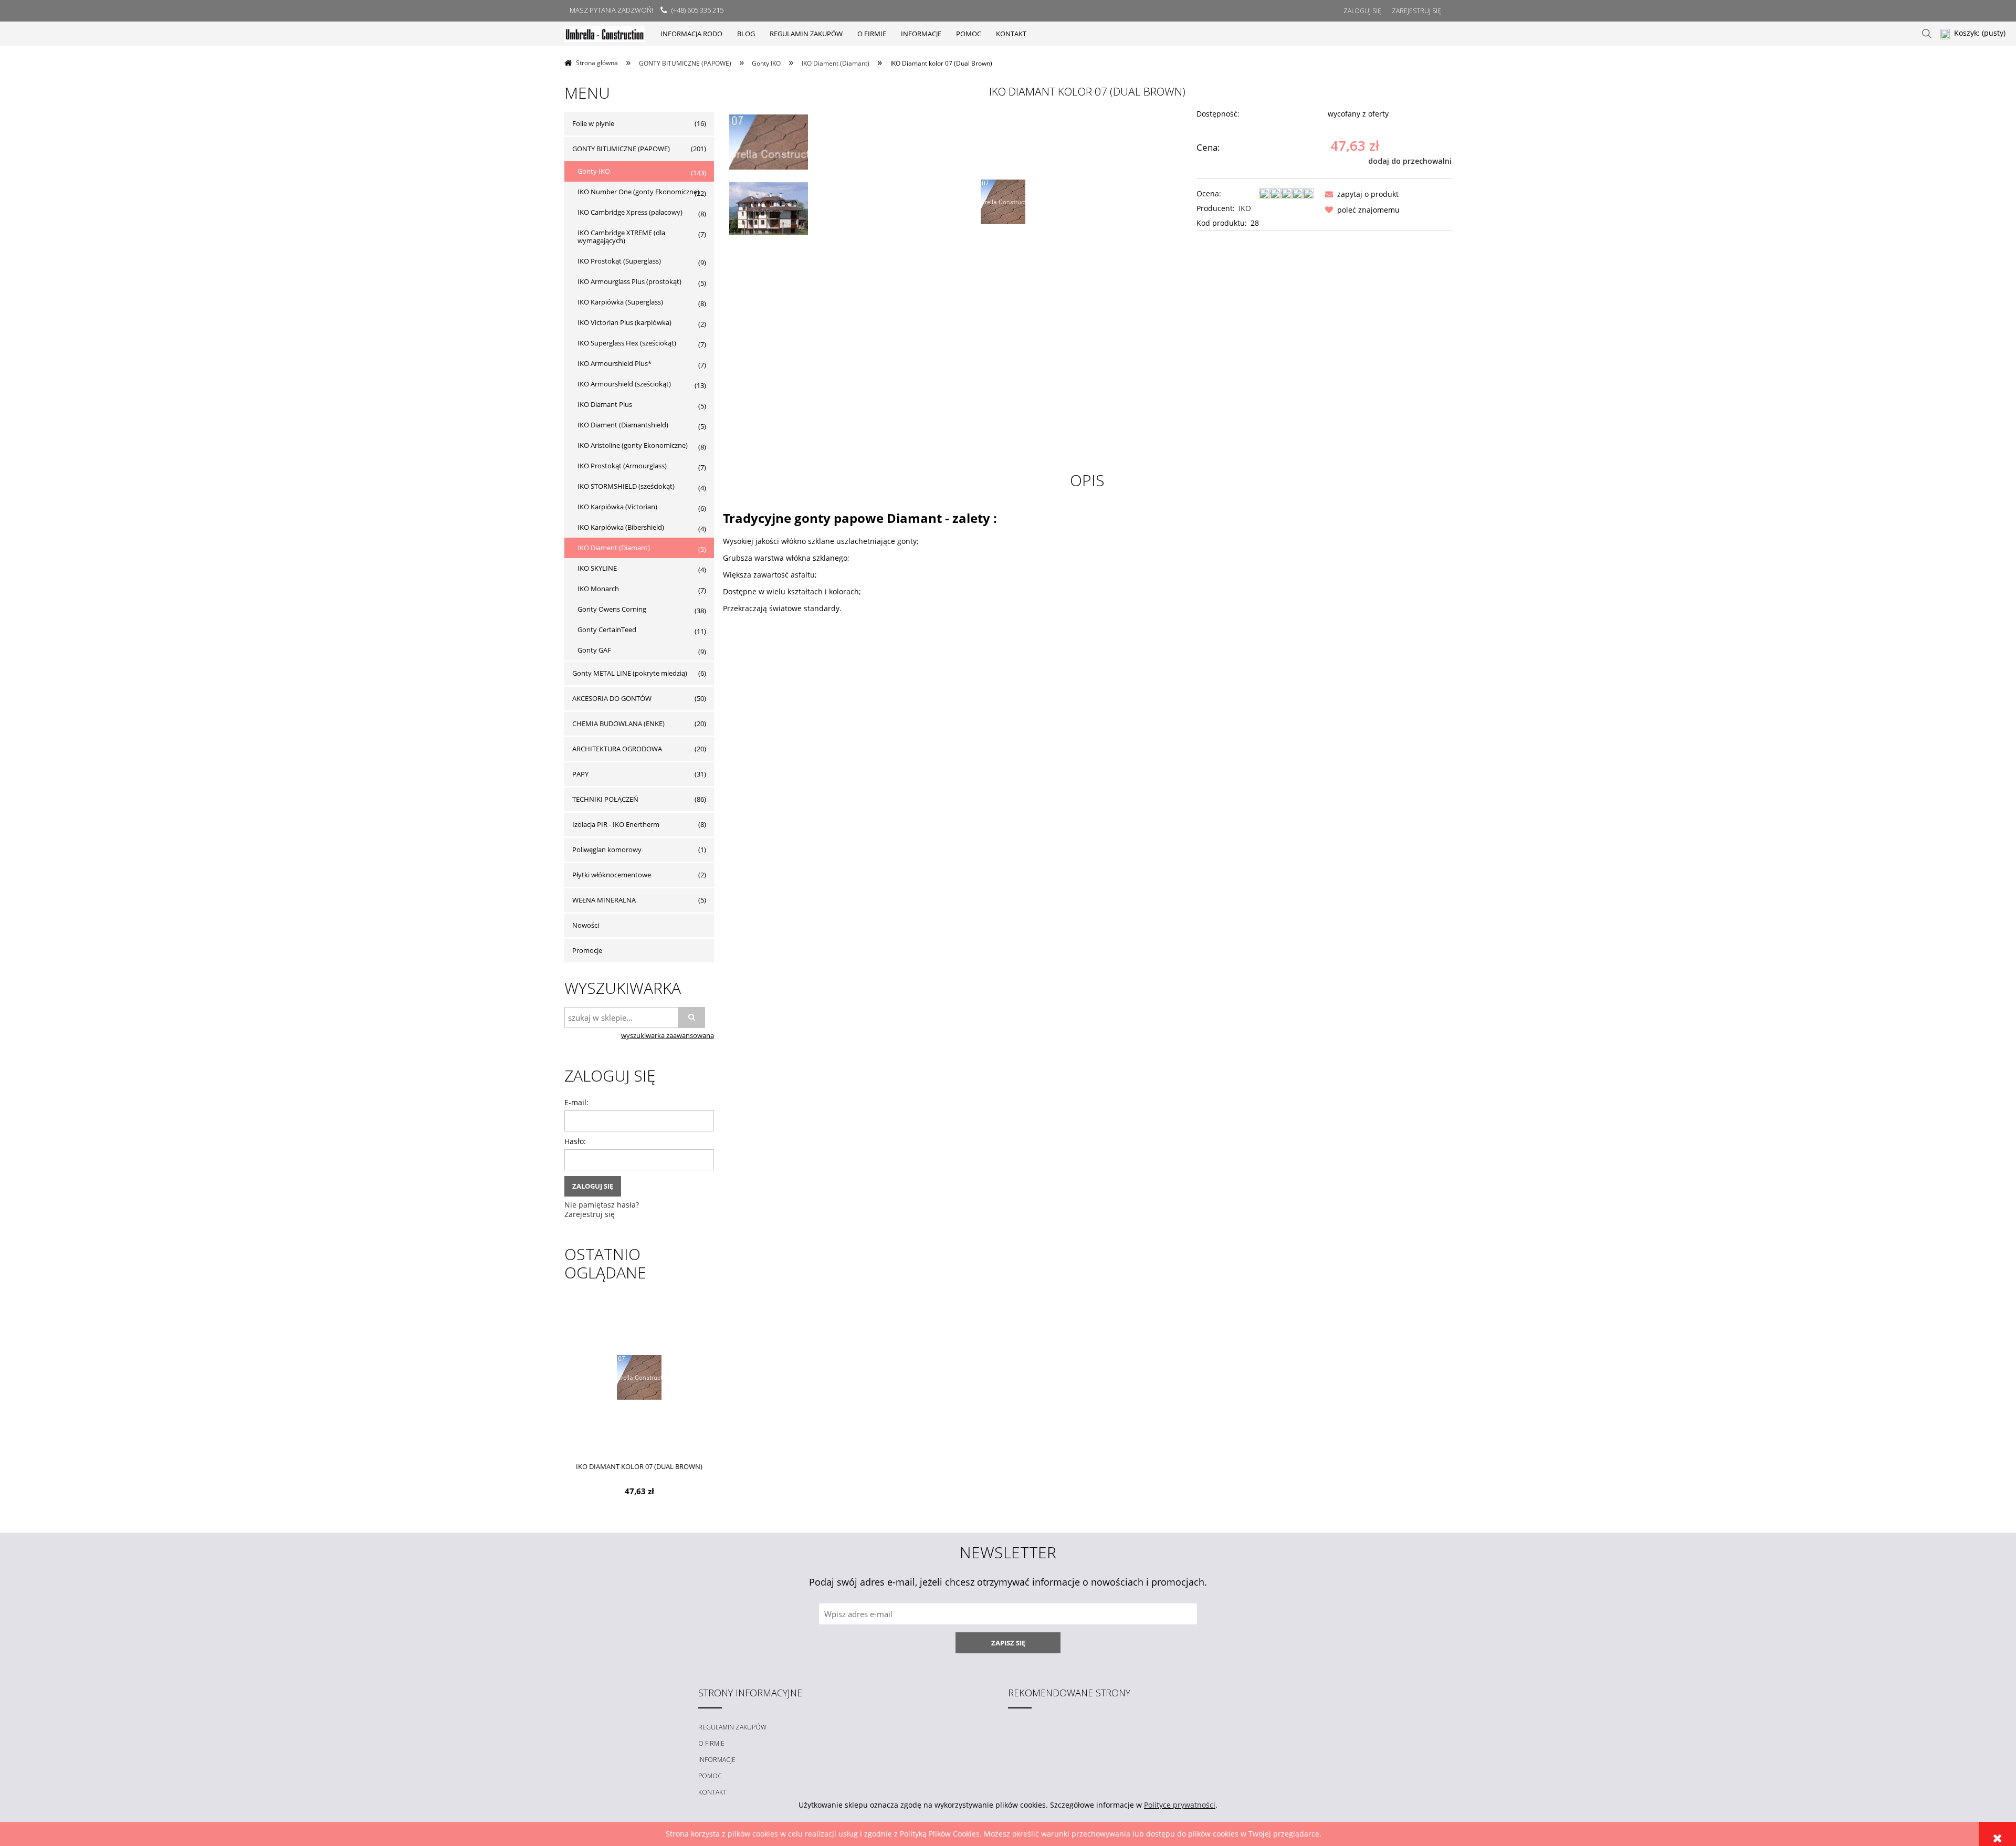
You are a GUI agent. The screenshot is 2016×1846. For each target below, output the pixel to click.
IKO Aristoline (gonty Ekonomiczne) (633, 445)
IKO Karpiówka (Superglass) (620, 302)
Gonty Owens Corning (612, 609)
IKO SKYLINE (597, 568)
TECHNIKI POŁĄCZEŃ (605, 799)
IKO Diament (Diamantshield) (623, 425)
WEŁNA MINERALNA (604, 900)
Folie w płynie (593, 123)
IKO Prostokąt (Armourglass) (622, 466)
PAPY (580, 774)
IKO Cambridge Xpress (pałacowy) (630, 212)
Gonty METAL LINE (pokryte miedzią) (630, 673)
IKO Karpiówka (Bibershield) (621, 527)
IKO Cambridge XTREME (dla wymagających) (621, 237)
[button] (1360, 194)
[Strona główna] (605, 33)
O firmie (711, 1743)
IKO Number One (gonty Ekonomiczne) (638, 192)
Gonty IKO (594, 171)
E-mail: (576, 1102)
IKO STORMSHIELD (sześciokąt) (626, 486)
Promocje (587, 950)
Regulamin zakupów (732, 1727)
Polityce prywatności (1180, 1805)
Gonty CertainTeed (607, 630)
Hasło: (575, 1141)
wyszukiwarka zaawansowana (668, 1036)
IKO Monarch (598, 589)
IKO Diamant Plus (605, 404)
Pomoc (710, 1776)
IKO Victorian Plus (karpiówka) (624, 322)
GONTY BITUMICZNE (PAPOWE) (621, 149)
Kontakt (712, 1792)
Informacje (717, 1760)
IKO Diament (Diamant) (614, 548)
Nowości (586, 925)
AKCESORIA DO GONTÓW (612, 698)
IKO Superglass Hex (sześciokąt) (627, 343)
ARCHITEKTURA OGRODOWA (617, 749)
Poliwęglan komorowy (607, 849)
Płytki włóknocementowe (612, 875)
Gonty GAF (594, 650)
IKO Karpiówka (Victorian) (617, 507)
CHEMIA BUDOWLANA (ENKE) (618, 723)
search (1927, 34)
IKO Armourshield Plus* (615, 363)
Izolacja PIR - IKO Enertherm (616, 824)
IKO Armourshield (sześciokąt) (624, 384)
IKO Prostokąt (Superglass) (619, 261)
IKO (1245, 208)
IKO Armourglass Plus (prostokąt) (629, 281)
